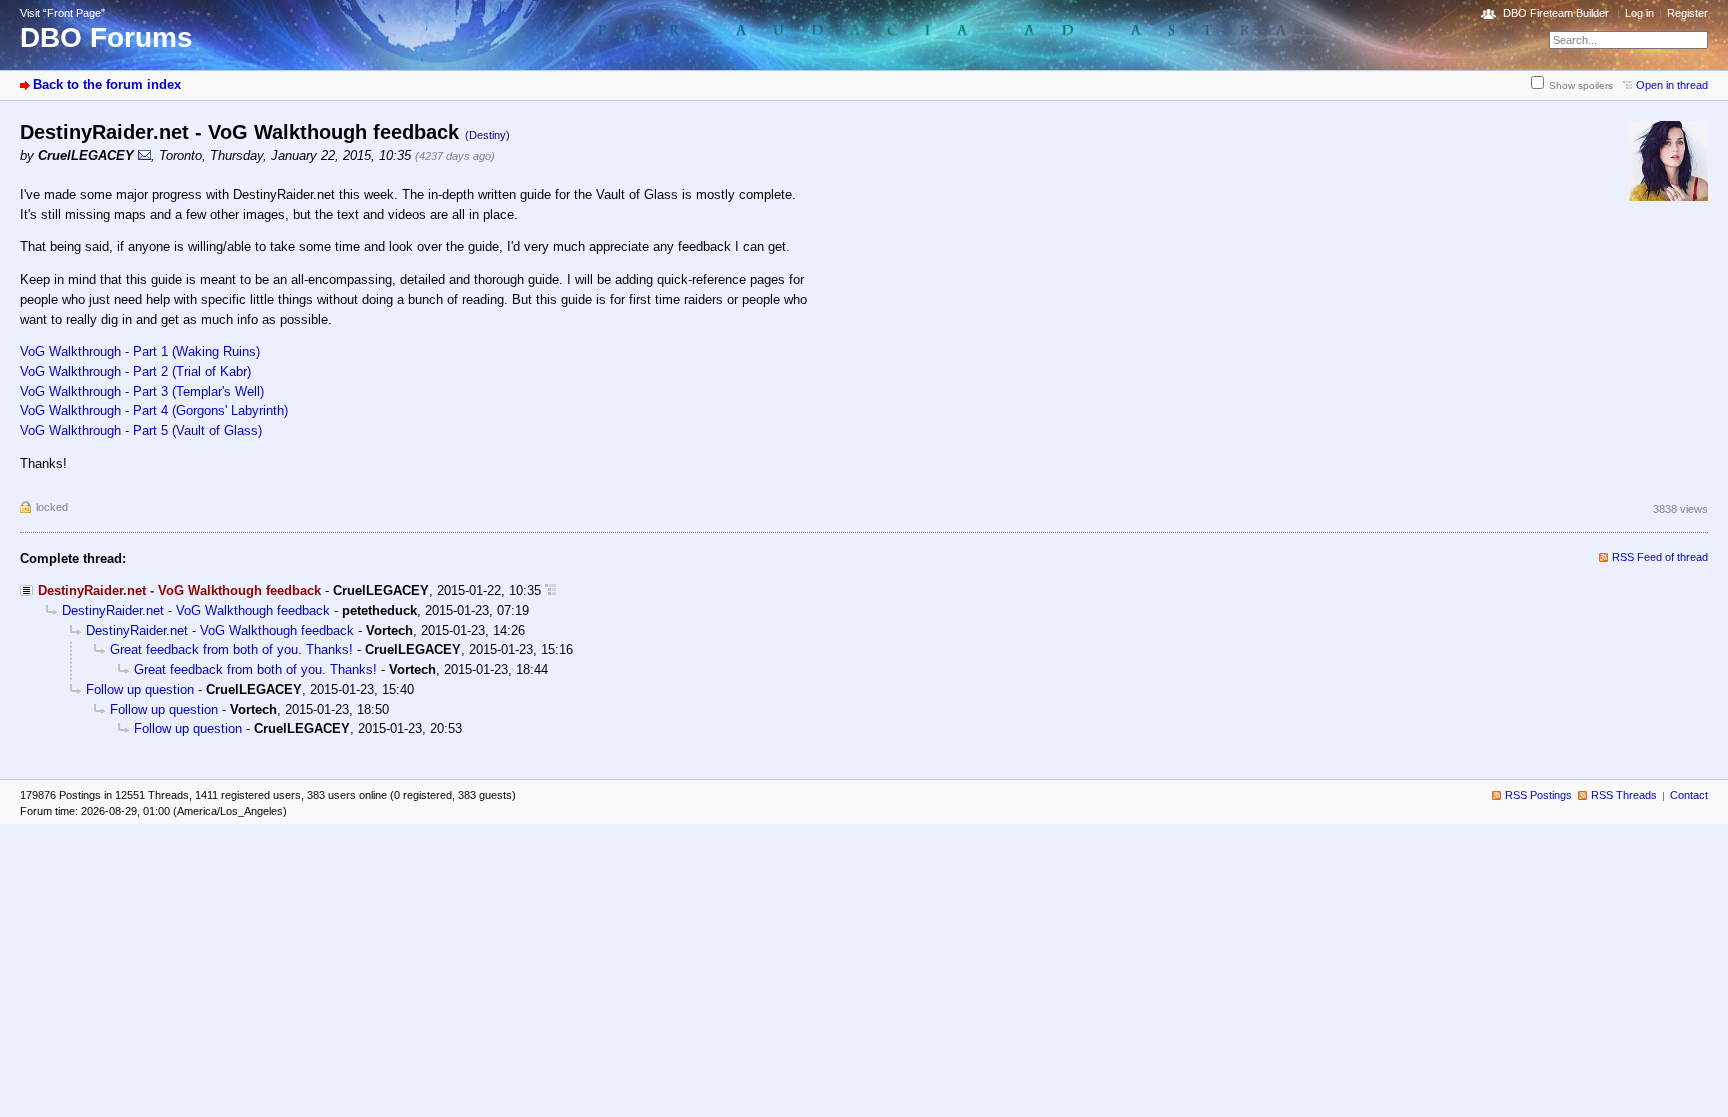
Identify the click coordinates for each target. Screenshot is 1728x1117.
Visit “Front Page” (62, 13)
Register (1687, 13)
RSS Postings (1538, 795)
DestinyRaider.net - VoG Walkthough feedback (196, 610)
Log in (1639, 13)
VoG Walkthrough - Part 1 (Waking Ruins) (140, 351)
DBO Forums (106, 37)
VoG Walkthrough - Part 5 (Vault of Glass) (141, 430)
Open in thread (1672, 85)
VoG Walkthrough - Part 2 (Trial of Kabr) (135, 371)
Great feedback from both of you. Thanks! (231, 649)
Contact (1689, 795)
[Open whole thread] (550, 590)
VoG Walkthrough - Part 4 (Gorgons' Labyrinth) (154, 410)
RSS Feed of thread (1660, 557)
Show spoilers (1581, 85)
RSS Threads (1624, 795)
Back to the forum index (107, 84)
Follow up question (140, 689)
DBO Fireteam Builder (1556, 13)
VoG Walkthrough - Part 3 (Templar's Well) (142, 391)
